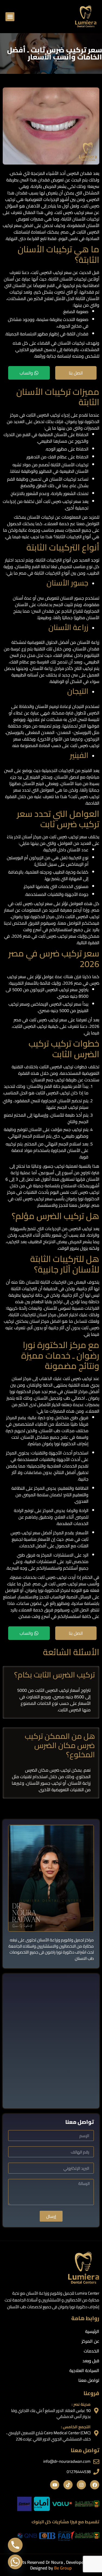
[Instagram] (81, 2485)
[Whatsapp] (15, 2562)
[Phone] (15, 2545)
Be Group (63, 2568)
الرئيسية (92, 2331)
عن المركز (90, 2341)
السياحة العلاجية (84, 2370)
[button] (10, 17)
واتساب (26, 373)
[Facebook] (95, 2485)
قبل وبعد (91, 2361)
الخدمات (92, 2351)
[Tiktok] (68, 2485)
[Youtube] (55, 2485)
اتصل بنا (76, 373)
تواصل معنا (89, 2380)
